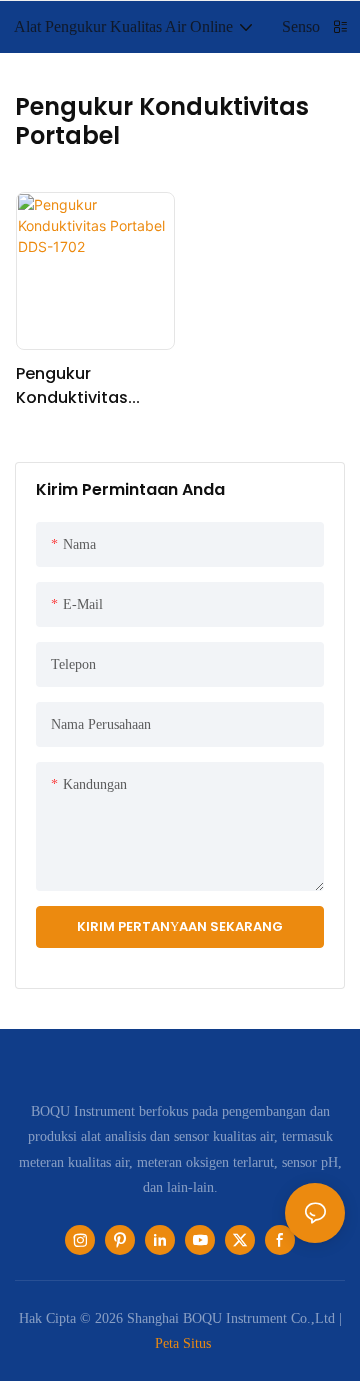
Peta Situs (183, 1343)
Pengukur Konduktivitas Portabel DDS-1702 (90, 386)
